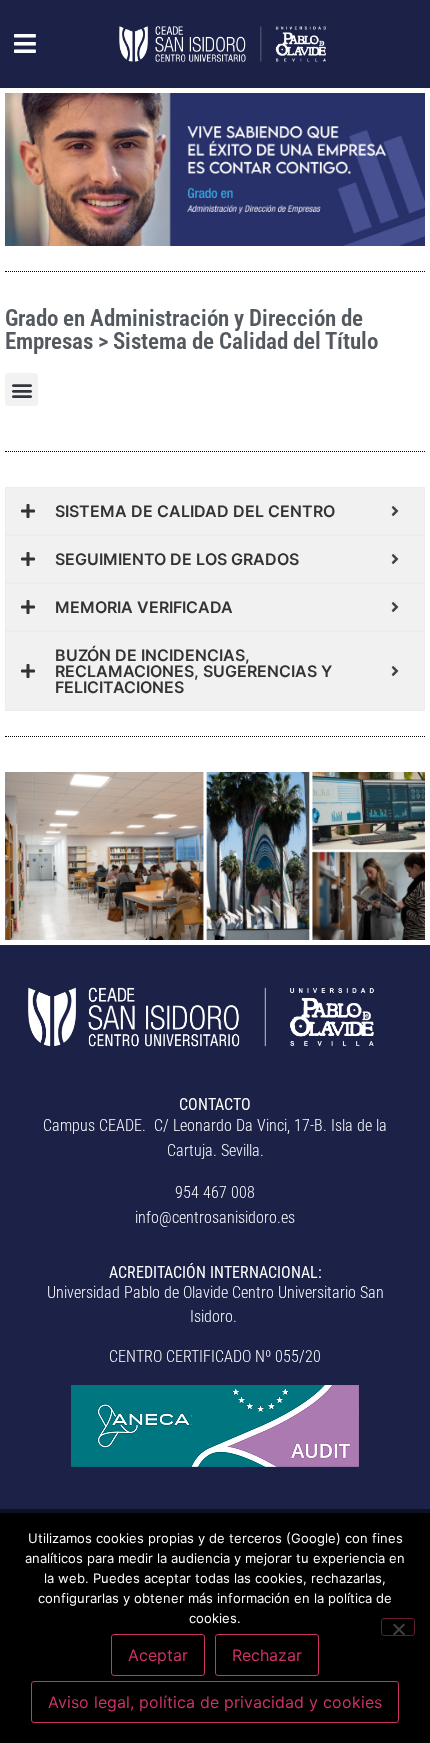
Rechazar (267, 1655)
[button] (14, 44)
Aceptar (158, 1655)
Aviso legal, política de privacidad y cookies (215, 1702)
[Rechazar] (398, 1627)
